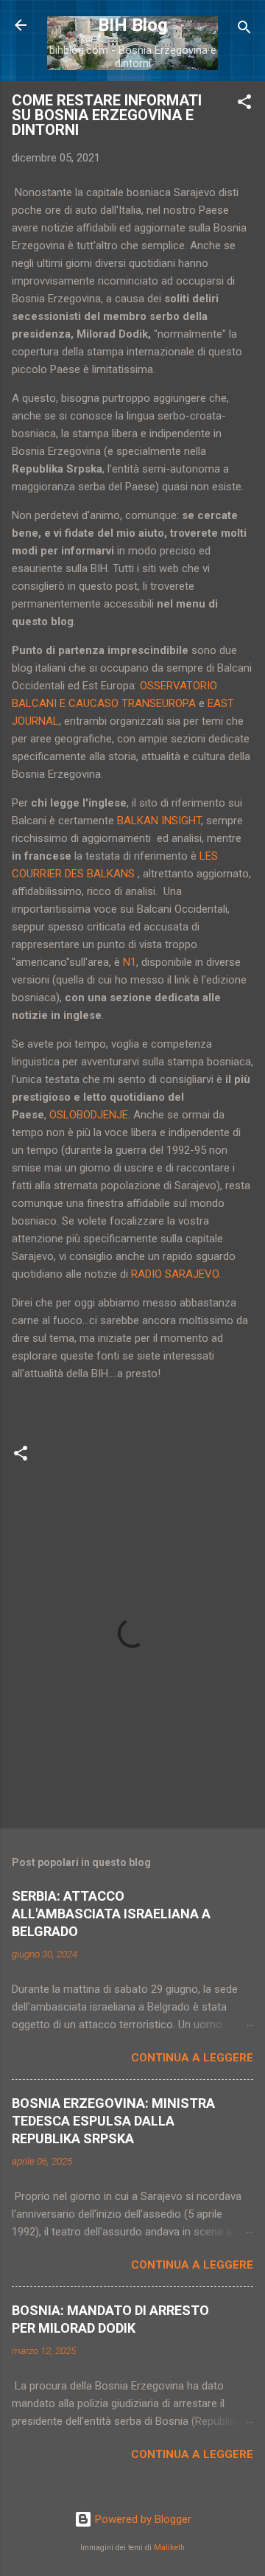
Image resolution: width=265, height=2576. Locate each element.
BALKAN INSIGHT (159, 821)
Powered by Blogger (142, 2519)
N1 (130, 962)
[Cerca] (244, 30)
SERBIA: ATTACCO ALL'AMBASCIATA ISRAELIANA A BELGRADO (111, 1914)
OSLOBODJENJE (89, 1115)
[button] (244, 104)
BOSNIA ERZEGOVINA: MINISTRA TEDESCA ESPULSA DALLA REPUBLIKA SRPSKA (113, 2121)
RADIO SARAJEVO (175, 1274)
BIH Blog (133, 25)
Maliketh (169, 2548)
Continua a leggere (192, 2058)
